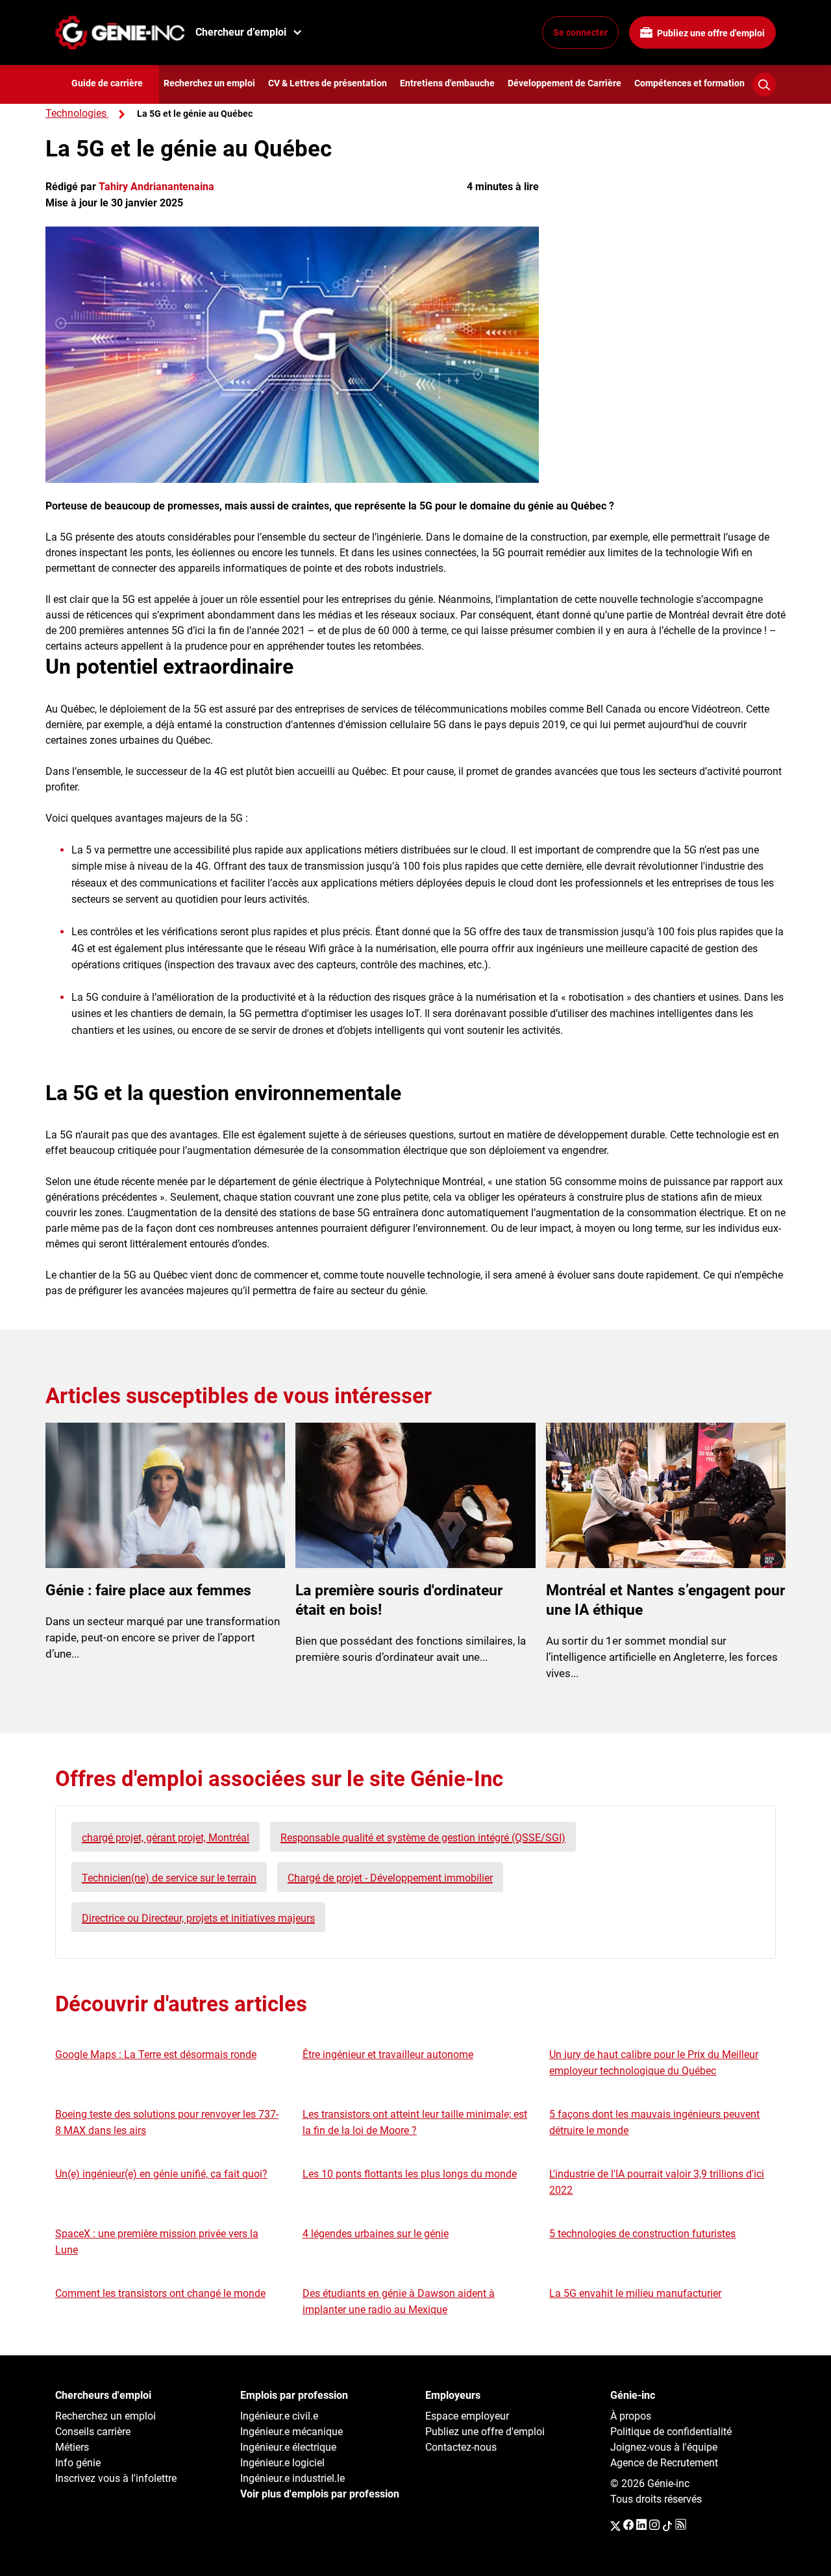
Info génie (78, 2463)
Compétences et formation (689, 83)
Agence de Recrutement (664, 2463)
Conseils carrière (93, 2432)
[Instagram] (654, 2525)
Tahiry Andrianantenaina (156, 187)
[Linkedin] (641, 2525)
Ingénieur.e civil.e (279, 2416)
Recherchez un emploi (209, 83)
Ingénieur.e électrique (288, 2447)
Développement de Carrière (564, 83)
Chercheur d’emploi (241, 32)
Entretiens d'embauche (447, 83)
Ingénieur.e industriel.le (292, 2478)
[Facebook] (628, 2525)
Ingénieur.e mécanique (291, 2432)
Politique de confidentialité (671, 2432)
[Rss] (681, 2525)
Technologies (76, 113)
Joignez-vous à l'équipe (664, 2447)
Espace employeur (467, 2416)
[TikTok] (667, 2525)
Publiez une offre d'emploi (710, 33)
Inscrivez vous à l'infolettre (116, 2478)
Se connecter (580, 32)
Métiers (72, 2447)
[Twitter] (615, 2525)
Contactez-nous (461, 2447)
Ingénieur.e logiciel (282, 2463)
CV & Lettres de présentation (328, 83)
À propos (631, 2416)
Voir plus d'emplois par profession (320, 2494)
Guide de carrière (107, 83)
